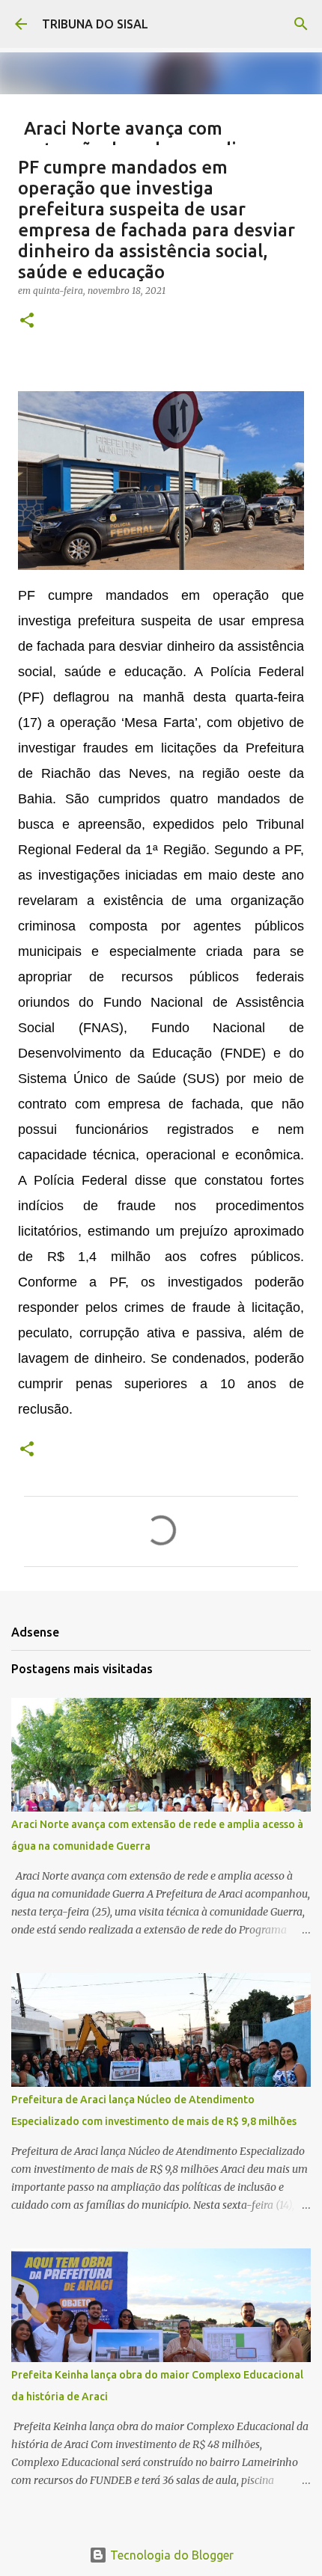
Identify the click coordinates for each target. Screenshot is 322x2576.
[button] (27, 321)
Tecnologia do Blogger (170, 2555)
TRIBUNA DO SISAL (95, 24)
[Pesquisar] (301, 24)
